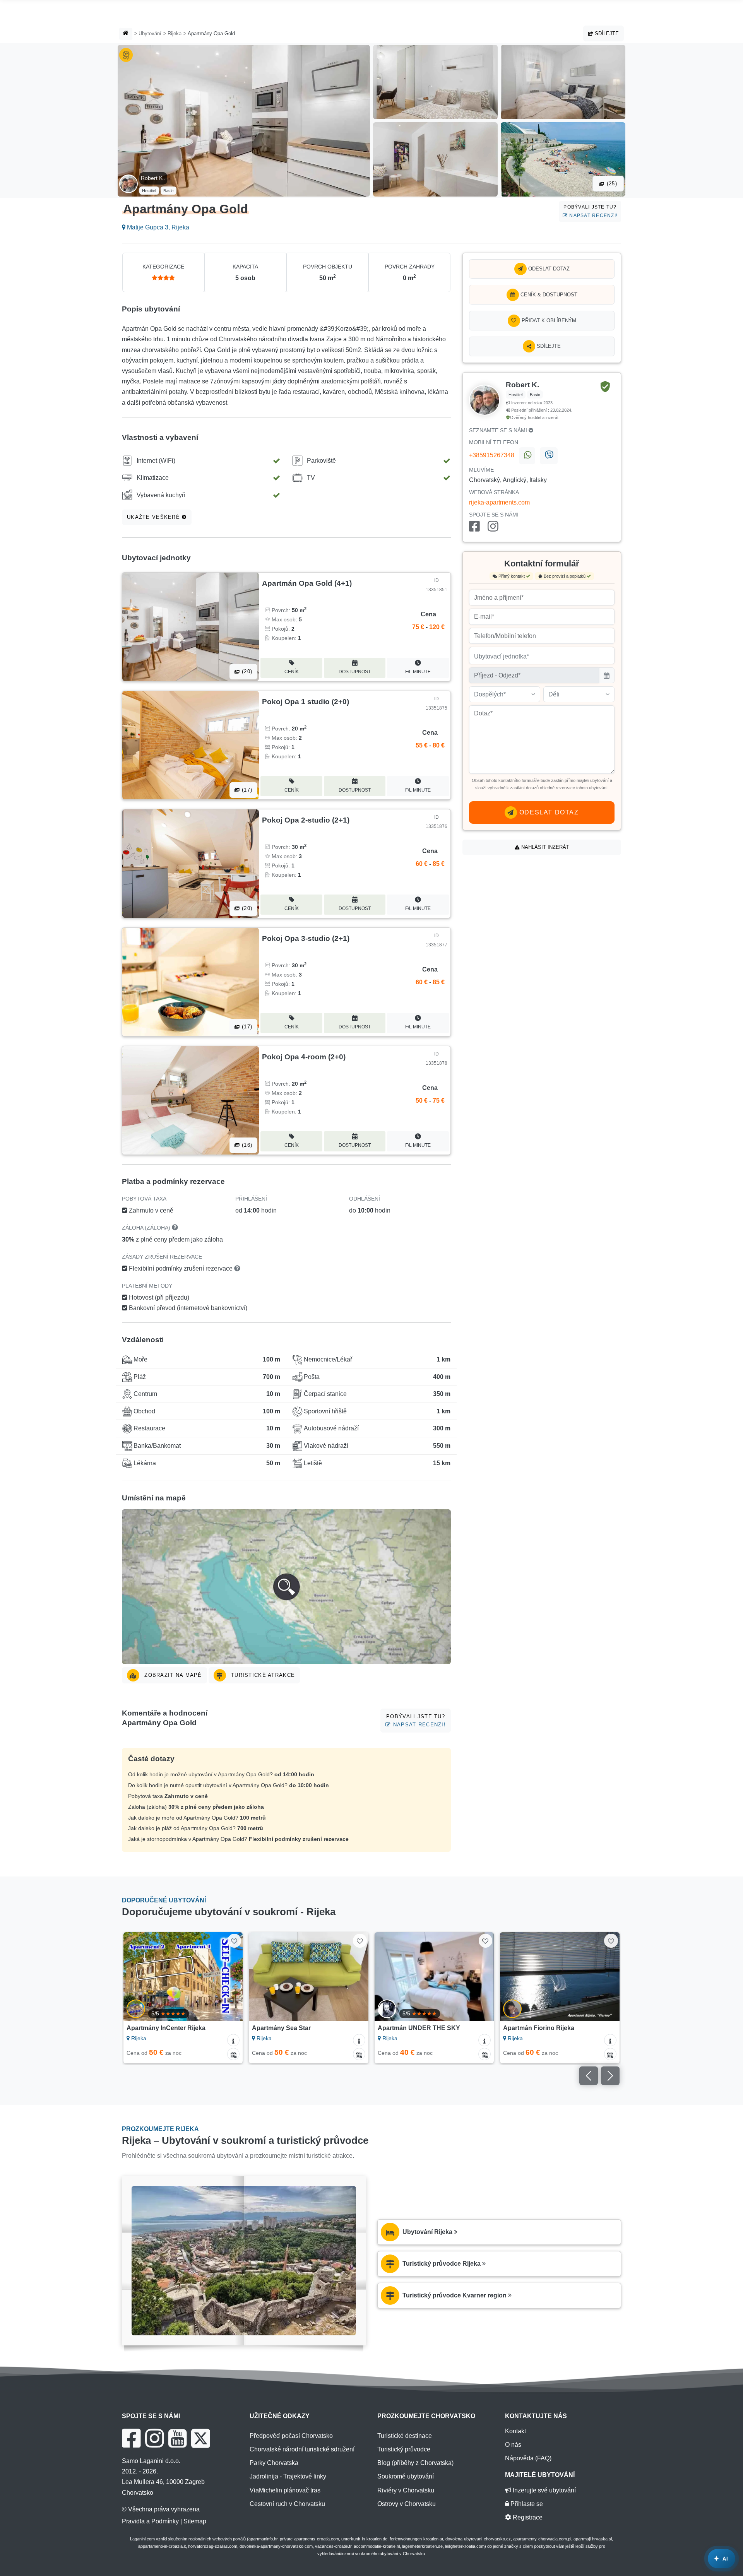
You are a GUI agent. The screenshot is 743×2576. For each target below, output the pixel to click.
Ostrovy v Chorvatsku (407, 2504)
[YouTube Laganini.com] (177, 2438)
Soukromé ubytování (406, 2476)
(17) (246, 790)
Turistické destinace (405, 2436)
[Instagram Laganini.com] (154, 2438)
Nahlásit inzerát (544, 847)
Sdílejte (606, 33)
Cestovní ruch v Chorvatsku (287, 2504)
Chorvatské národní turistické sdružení (302, 2449)
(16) (246, 1145)
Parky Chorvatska (274, 2463)
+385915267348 (492, 455)
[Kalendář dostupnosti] (233, 2054)
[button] (286, 1587)
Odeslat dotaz (548, 269)
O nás (513, 2445)
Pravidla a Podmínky (150, 2521)
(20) (246, 671)
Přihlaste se (526, 2504)
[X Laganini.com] (201, 2438)
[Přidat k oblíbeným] (234, 1941)
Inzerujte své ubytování (544, 2490)
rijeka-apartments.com (499, 502)
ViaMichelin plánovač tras (285, 2490)
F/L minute (418, 672)
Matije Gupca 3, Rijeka (157, 227)
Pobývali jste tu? (591, 211)
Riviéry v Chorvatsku (406, 2490)
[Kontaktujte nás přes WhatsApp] (527, 456)
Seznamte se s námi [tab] (499, 430)
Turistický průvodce (404, 2449)
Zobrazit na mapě (172, 1675)
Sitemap (195, 2521)
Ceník (292, 672)
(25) (611, 184)
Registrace (527, 2517)
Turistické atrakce (262, 1675)
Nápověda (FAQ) (528, 2458)
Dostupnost (355, 672)
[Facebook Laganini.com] (131, 2438)
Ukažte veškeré (154, 517)
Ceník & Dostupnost (548, 295)
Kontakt (515, 2431)
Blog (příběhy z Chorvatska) (415, 2463)
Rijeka (175, 33)
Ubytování (150, 33)
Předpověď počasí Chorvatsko (291, 2436)
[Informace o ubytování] (233, 2040)
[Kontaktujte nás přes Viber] (549, 456)
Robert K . (153, 178)
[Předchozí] (137, 1977)
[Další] (229, 1977)
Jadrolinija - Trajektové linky (288, 2476)
